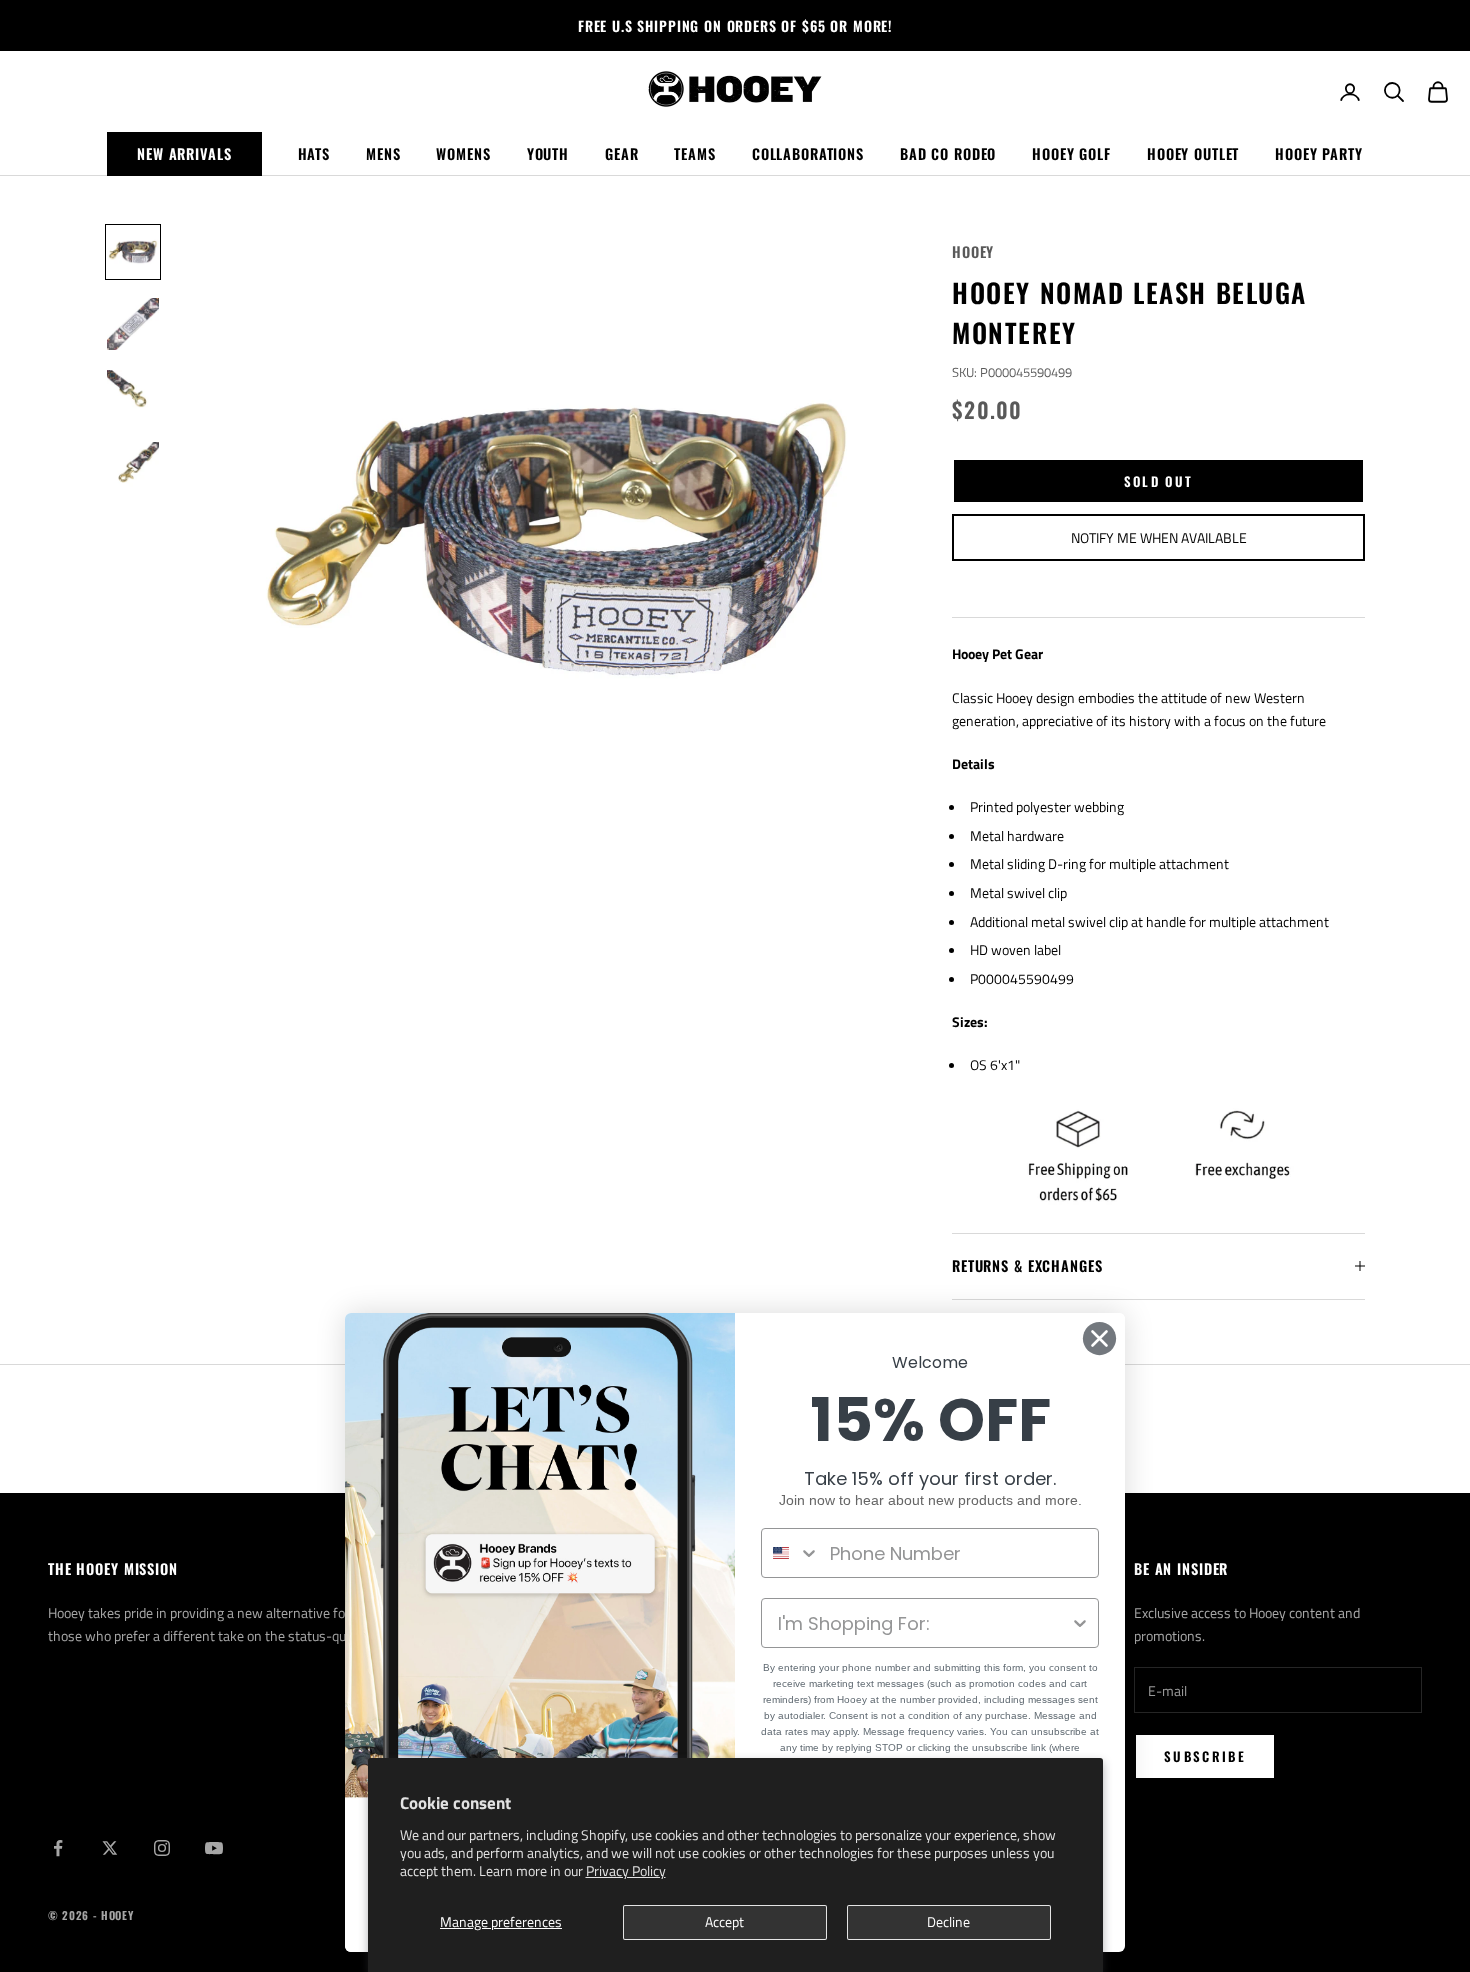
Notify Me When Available (1159, 537)
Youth (548, 153)
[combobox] (791, 1553)
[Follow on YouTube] (214, 1848)
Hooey (973, 251)
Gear (621, 153)
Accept (724, 1921)
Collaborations (808, 153)
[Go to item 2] (133, 324)
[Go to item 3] (133, 396)
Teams (694, 153)
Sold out (1159, 481)
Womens (463, 153)
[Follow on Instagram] (162, 1848)
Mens (383, 153)
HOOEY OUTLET (1193, 153)
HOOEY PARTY (1319, 153)
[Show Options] (1080, 1623)
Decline (948, 1921)
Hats (314, 153)
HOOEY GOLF (1071, 153)
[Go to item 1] (133, 252)
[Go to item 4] (133, 468)
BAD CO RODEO (948, 153)
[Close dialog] (1099, 1338)
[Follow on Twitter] (110, 1848)
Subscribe (1205, 1756)
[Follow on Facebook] (58, 1848)
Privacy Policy (626, 1870)
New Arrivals (184, 153)
